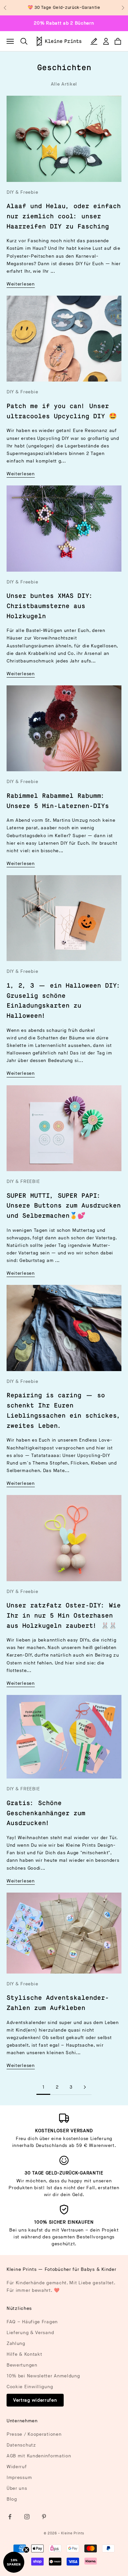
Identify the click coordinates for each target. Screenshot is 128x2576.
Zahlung (16, 2343)
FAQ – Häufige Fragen (32, 2322)
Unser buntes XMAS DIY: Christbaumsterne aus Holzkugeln (50, 606)
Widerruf (17, 2467)
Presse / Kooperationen (34, 2434)
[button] (14, 2562)
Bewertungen (22, 2365)
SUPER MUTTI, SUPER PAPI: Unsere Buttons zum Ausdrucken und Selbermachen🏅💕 (64, 1206)
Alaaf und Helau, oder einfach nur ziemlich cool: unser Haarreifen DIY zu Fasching (64, 216)
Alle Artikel (64, 84)
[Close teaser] (26, 2550)
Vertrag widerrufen (35, 2400)
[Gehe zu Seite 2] (85, 2087)
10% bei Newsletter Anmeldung (43, 2376)
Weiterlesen (21, 284)
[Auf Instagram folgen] (27, 2517)
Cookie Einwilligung (30, 2387)
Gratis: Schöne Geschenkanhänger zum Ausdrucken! (46, 1813)
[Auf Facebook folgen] (10, 2517)
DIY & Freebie (22, 192)
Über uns (17, 2488)
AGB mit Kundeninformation (39, 2456)
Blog (12, 2499)
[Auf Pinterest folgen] (44, 2517)
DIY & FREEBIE (23, 1181)
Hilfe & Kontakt (24, 2354)
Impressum (19, 2478)
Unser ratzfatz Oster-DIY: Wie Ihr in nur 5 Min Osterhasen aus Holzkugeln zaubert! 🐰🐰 (64, 1616)
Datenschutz (21, 2445)
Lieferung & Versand (30, 2333)
